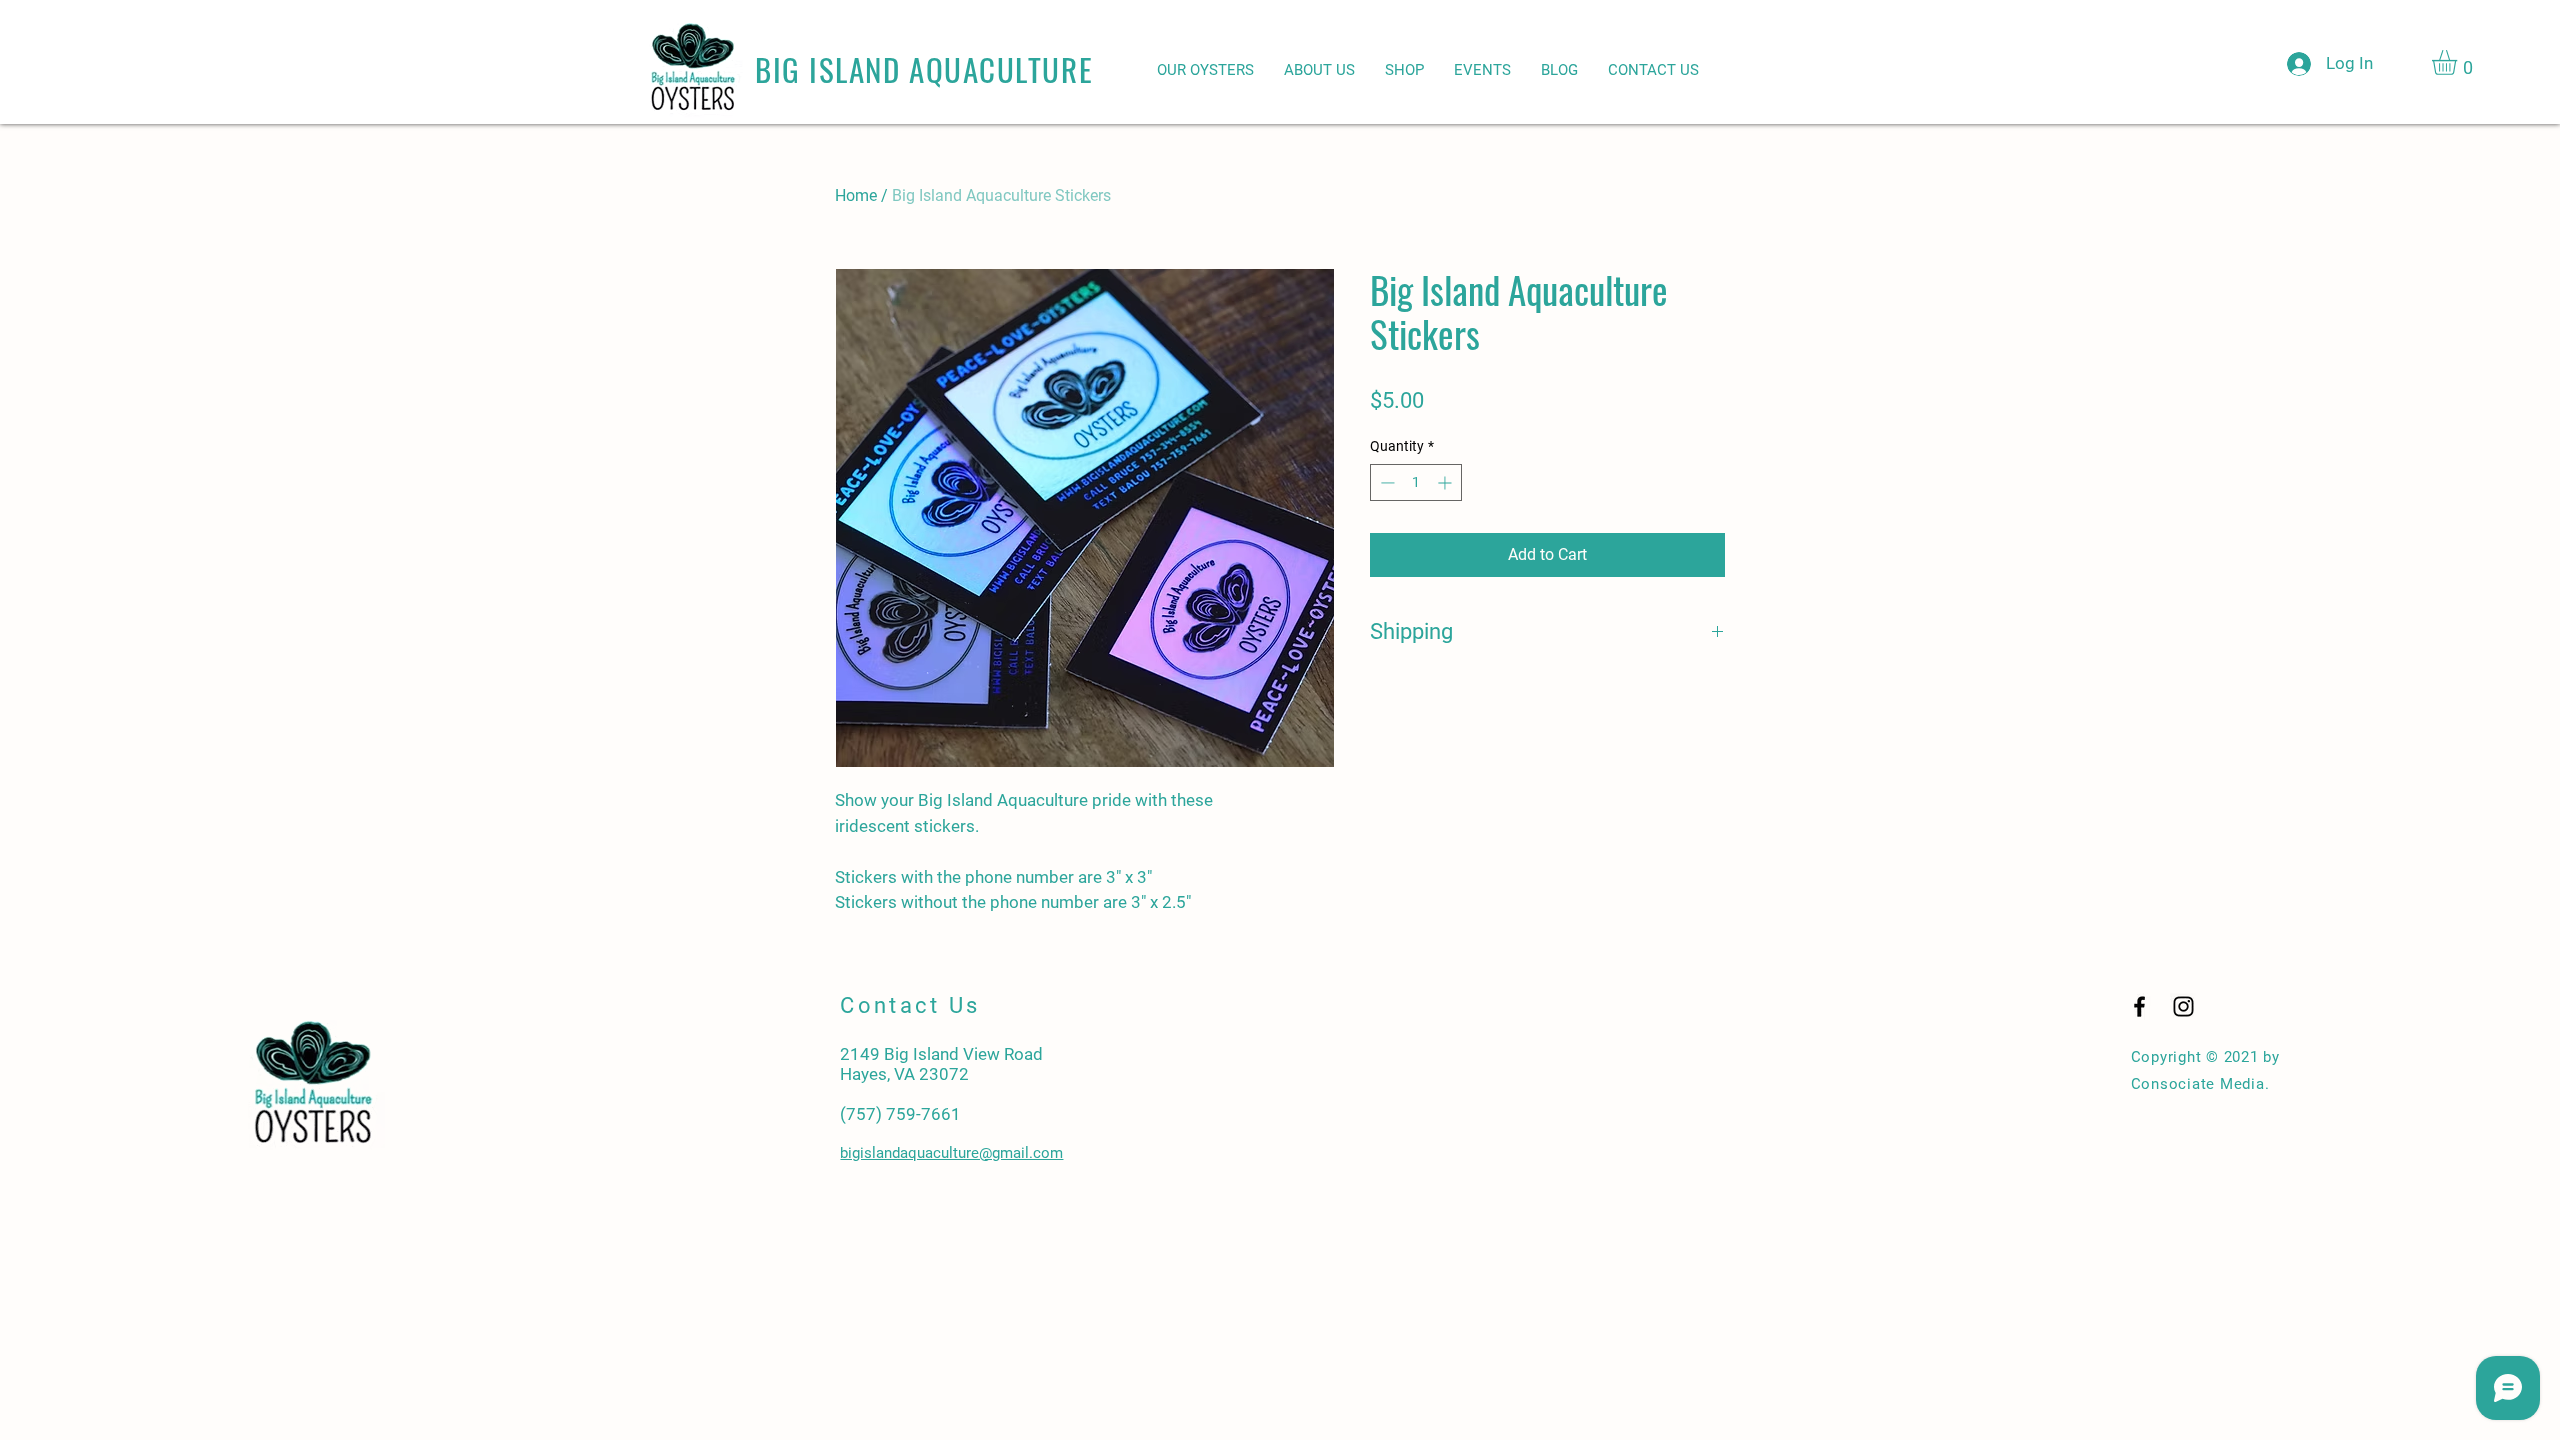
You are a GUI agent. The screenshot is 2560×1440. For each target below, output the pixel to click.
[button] (2459, 62)
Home (856, 195)
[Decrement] (1385, 482)
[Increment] (1446, 482)
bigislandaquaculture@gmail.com (951, 1153)
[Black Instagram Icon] (2183, 1006)
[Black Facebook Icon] (2139, 1006)
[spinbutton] (1416, 482)
